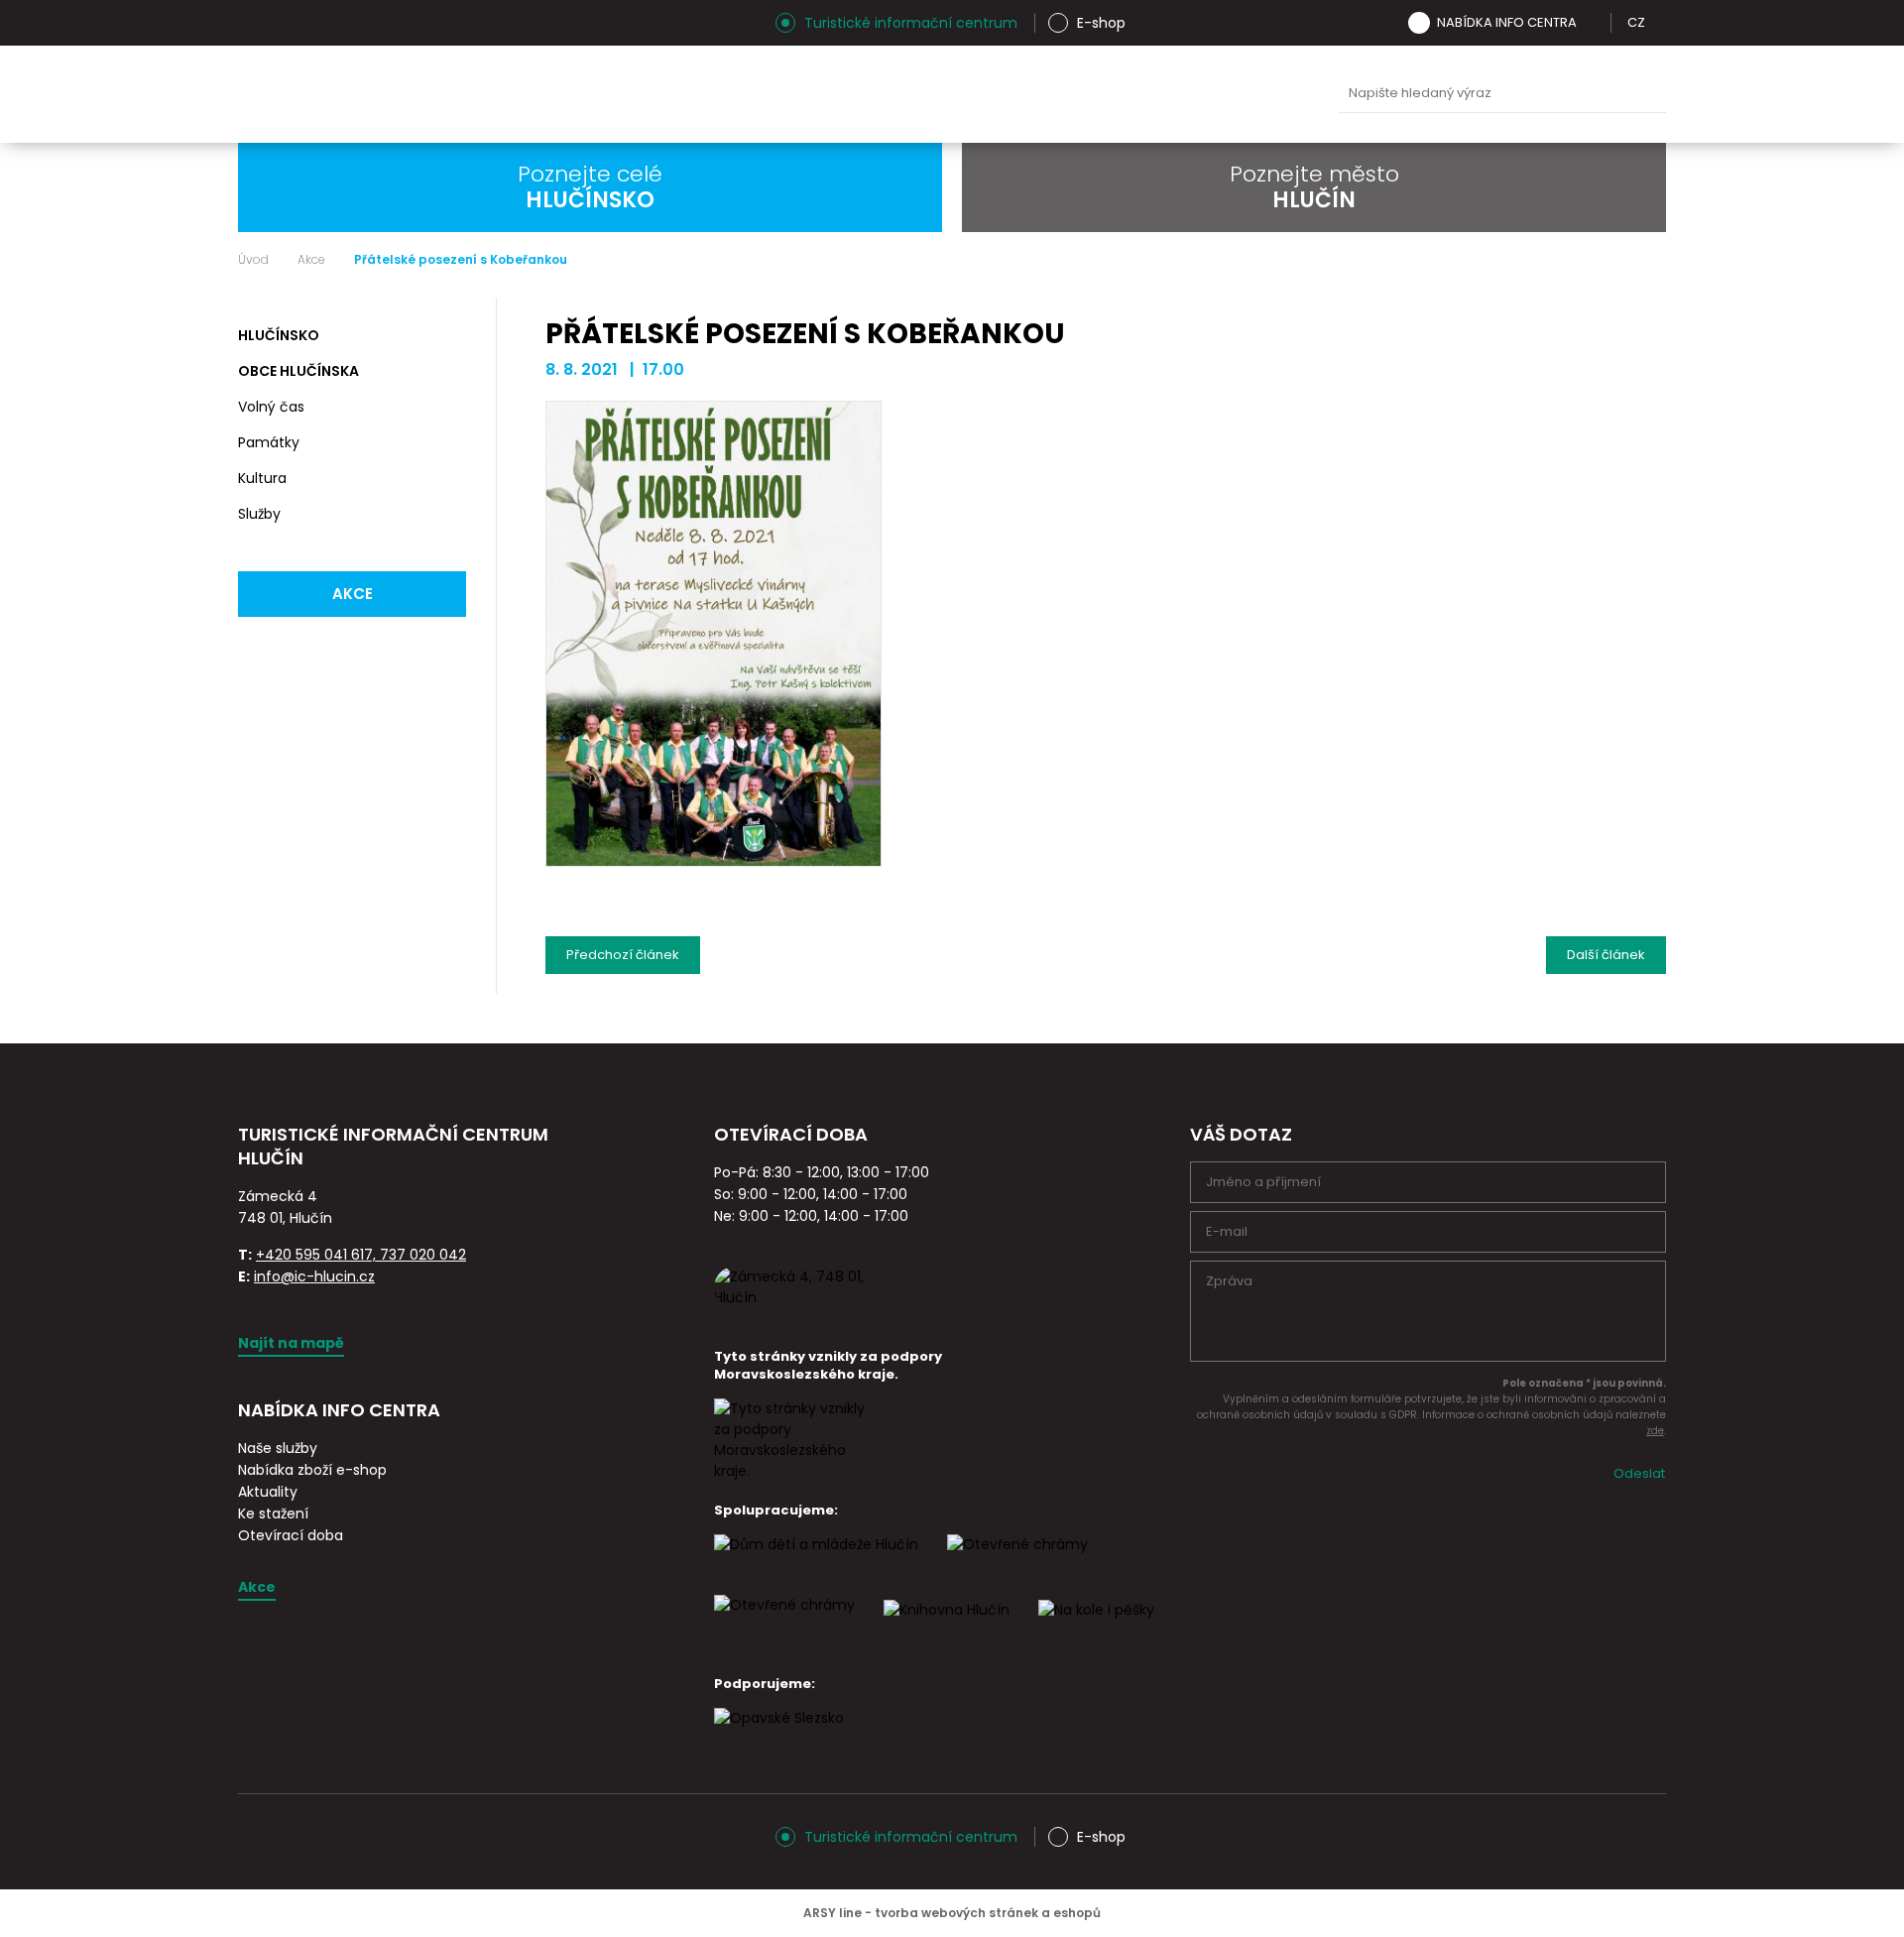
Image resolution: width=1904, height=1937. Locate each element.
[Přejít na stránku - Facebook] (288, 23)
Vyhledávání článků (1502, 94)
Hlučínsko (279, 335)
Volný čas (271, 407)
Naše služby (278, 1448)
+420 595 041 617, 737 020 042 (361, 1255)
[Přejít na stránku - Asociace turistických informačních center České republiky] (461, 1181)
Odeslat (1639, 1473)
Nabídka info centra (1507, 22)
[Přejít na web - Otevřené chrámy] (784, 1623)
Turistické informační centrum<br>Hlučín (483, 94)
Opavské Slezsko (1250, 94)
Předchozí (623, 950)
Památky (269, 442)
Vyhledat (1646, 94)
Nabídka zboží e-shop (312, 1470)
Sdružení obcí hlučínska (1064, 94)
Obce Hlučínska (298, 371)
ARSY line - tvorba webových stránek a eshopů (952, 1913)
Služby (259, 514)
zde (1655, 1431)
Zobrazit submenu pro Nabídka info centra (1591, 23)
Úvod (253, 260)
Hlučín (1157, 94)
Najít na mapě (291, 1343)
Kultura (262, 478)
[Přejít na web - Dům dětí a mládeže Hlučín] (816, 1562)
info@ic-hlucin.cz (314, 1276)
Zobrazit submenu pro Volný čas (448, 408)
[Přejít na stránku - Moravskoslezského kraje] (793, 1471)
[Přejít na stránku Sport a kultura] (1017, 1562)
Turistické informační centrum (911, 23)
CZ (1636, 22)
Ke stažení (273, 1513)
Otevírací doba (291, 1535)
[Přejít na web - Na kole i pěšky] (1096, 1628)
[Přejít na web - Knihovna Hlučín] (947, 1628)
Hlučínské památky (878, 94)
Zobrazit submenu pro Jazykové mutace (1659, 23)
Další (1606, 950)
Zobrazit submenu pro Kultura (448, 479)
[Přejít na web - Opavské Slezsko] (779, 1736)
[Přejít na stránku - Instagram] (253, 23)
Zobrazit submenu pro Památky (448, 443)
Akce (311, 260)
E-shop (1101, 23)
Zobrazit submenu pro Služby (448, 515)
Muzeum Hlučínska (971, 94)
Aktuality (268, 1492)
